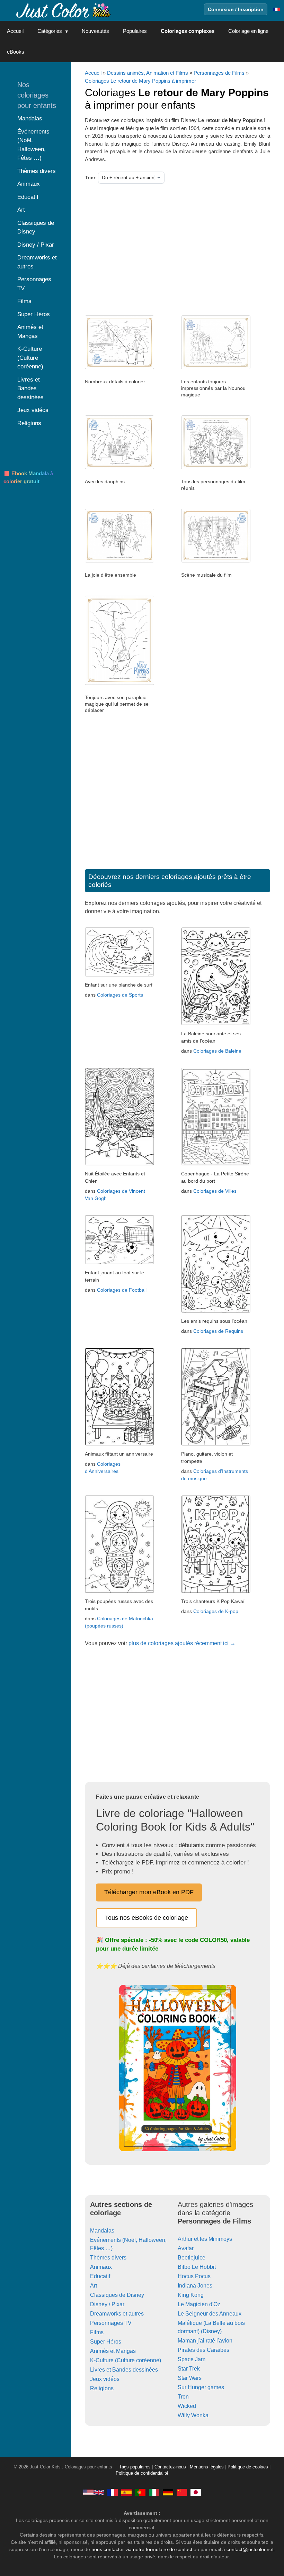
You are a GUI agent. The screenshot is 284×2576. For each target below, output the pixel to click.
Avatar (186, 2248)
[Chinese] (182, 2492)
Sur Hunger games (201, 2387)
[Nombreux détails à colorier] (119, 367)
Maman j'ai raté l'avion (205, 2341)
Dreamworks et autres (117, 2314)
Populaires (135, 31)
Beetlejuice (192, 2258)
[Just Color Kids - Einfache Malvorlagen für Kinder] (168, 2492)
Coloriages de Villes (215, 1191)
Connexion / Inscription (236, 9)
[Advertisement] (156, 247)
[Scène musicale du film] (216, 561)
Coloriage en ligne (248, 31)
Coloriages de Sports (120, 995)
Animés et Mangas (113, 2351)
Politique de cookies (248, 2467)
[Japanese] (196, 2492)
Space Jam (192, 2359)
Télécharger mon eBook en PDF (149, 1892)
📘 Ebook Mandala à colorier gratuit (28, 477)
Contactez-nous (170, 2467)
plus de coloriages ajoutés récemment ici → (182, 1643)
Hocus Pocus (194, 2276)
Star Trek (189, 2369)
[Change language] (276, 9)
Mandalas (102, 2231)
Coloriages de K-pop (216, 1611)
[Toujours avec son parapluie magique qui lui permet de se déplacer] (119, 683)
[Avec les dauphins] (119, 467)
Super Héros (106, 2342)
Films (97, 2332)
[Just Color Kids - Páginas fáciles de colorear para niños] (126, 2492)
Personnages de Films (219, 73)
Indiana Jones (195, 2286)
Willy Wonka (193, 2415)
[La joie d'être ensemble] (119, 561)
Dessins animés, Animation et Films (148, 73)
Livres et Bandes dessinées (124, 2370)
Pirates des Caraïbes (203, 2350)
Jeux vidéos (105, 2379)
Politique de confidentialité (142, 2473)
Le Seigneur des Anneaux (210, 2314)
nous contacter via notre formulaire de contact (142, 2549)
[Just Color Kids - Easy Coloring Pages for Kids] (94, 2492)
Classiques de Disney (117, 2295)
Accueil (15, 31)
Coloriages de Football (122, 1290)
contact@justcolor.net (250, 2549)
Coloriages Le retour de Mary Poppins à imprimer (140, 81)
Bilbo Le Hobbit (197, 2267)
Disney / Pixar (107, 2304)
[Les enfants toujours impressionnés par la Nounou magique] (216, 367)
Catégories (50, 31)
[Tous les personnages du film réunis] (216, 467)
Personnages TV (111, 2323)
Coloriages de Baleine (217, 1051)
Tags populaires (135, 2467)
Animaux (101, 2267)
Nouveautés (95, 31)
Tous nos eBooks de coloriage (147, 1918)
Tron (183, 2397)
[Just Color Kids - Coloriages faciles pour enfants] (113, 2492)
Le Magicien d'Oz (199, 2304)
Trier (90, 177)
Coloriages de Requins (218, 1331)
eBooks (16, 52)
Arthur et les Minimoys (205, 2239)
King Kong (191, 2295)
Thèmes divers (108, 2258)
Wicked (187, 2406)
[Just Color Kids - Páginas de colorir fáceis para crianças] (140, 2492)
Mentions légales (207, 2467)
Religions (102, 2388)
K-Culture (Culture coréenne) (126, 2360)
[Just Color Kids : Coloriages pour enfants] (64, 10)
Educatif (100, 2276)
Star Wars (190, 2378)
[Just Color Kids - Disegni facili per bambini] (154, 2492)
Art (94, 2286)
